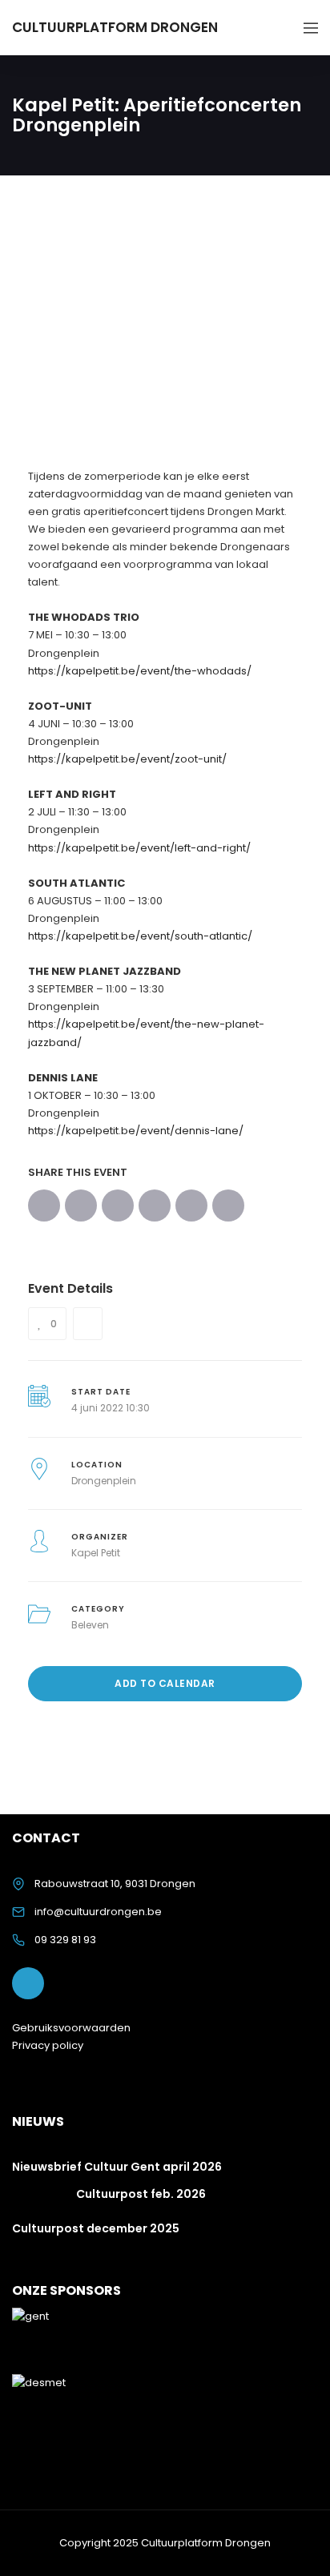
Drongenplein (104, 1481)
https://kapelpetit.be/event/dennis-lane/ (136, 1131)
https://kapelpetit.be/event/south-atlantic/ (140, 936)
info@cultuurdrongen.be (98, 1912)
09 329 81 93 (65, 1940)
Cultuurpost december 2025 (96, 2228)
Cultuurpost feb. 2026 (141, 2194)
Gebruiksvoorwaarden (71, 2028)
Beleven (90, 1625)
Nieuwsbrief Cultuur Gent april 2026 (117, 2167)
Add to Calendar (165, 1683)
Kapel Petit (96, 1553)
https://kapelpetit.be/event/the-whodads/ (140, 671)
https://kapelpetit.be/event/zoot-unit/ (127, 759)
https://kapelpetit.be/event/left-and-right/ (139, 848)
